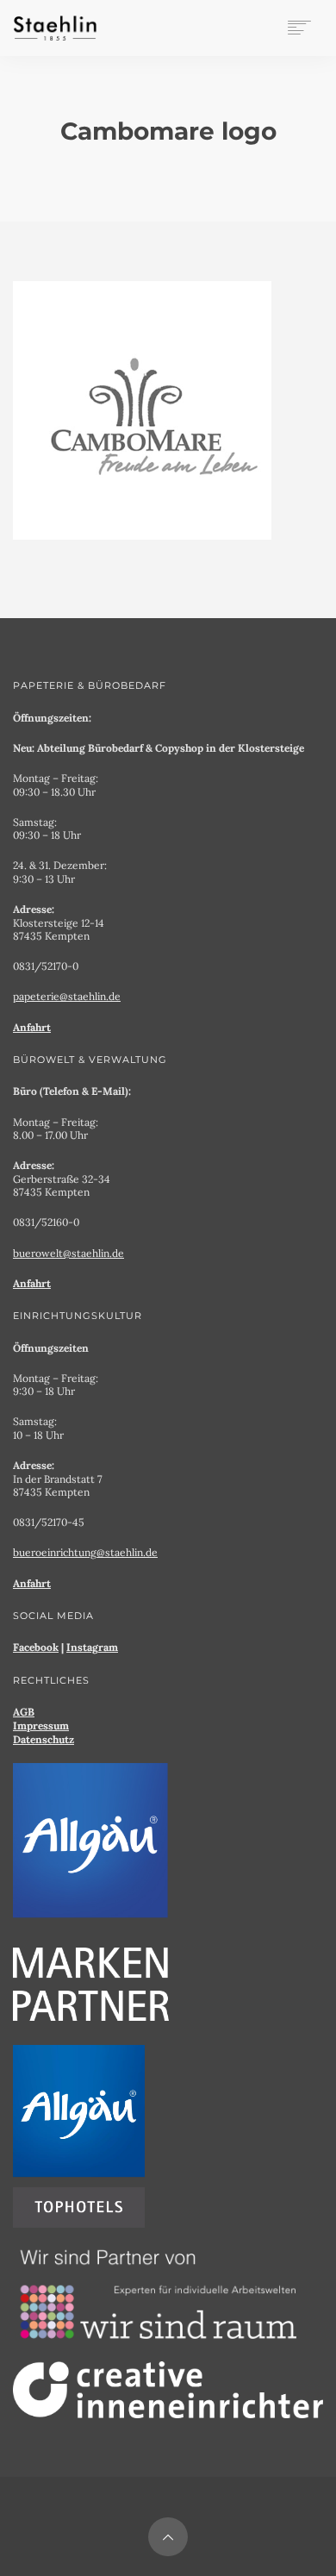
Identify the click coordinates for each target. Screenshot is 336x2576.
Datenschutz (44, 1739)
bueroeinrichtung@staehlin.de (85, 1552)
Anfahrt (32, 1027)
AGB (24, 1712)
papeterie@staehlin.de (67, 996)
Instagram (92, 1647)
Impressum (41, 1726)
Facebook (36, 1647)
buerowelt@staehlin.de (68, 1253)
